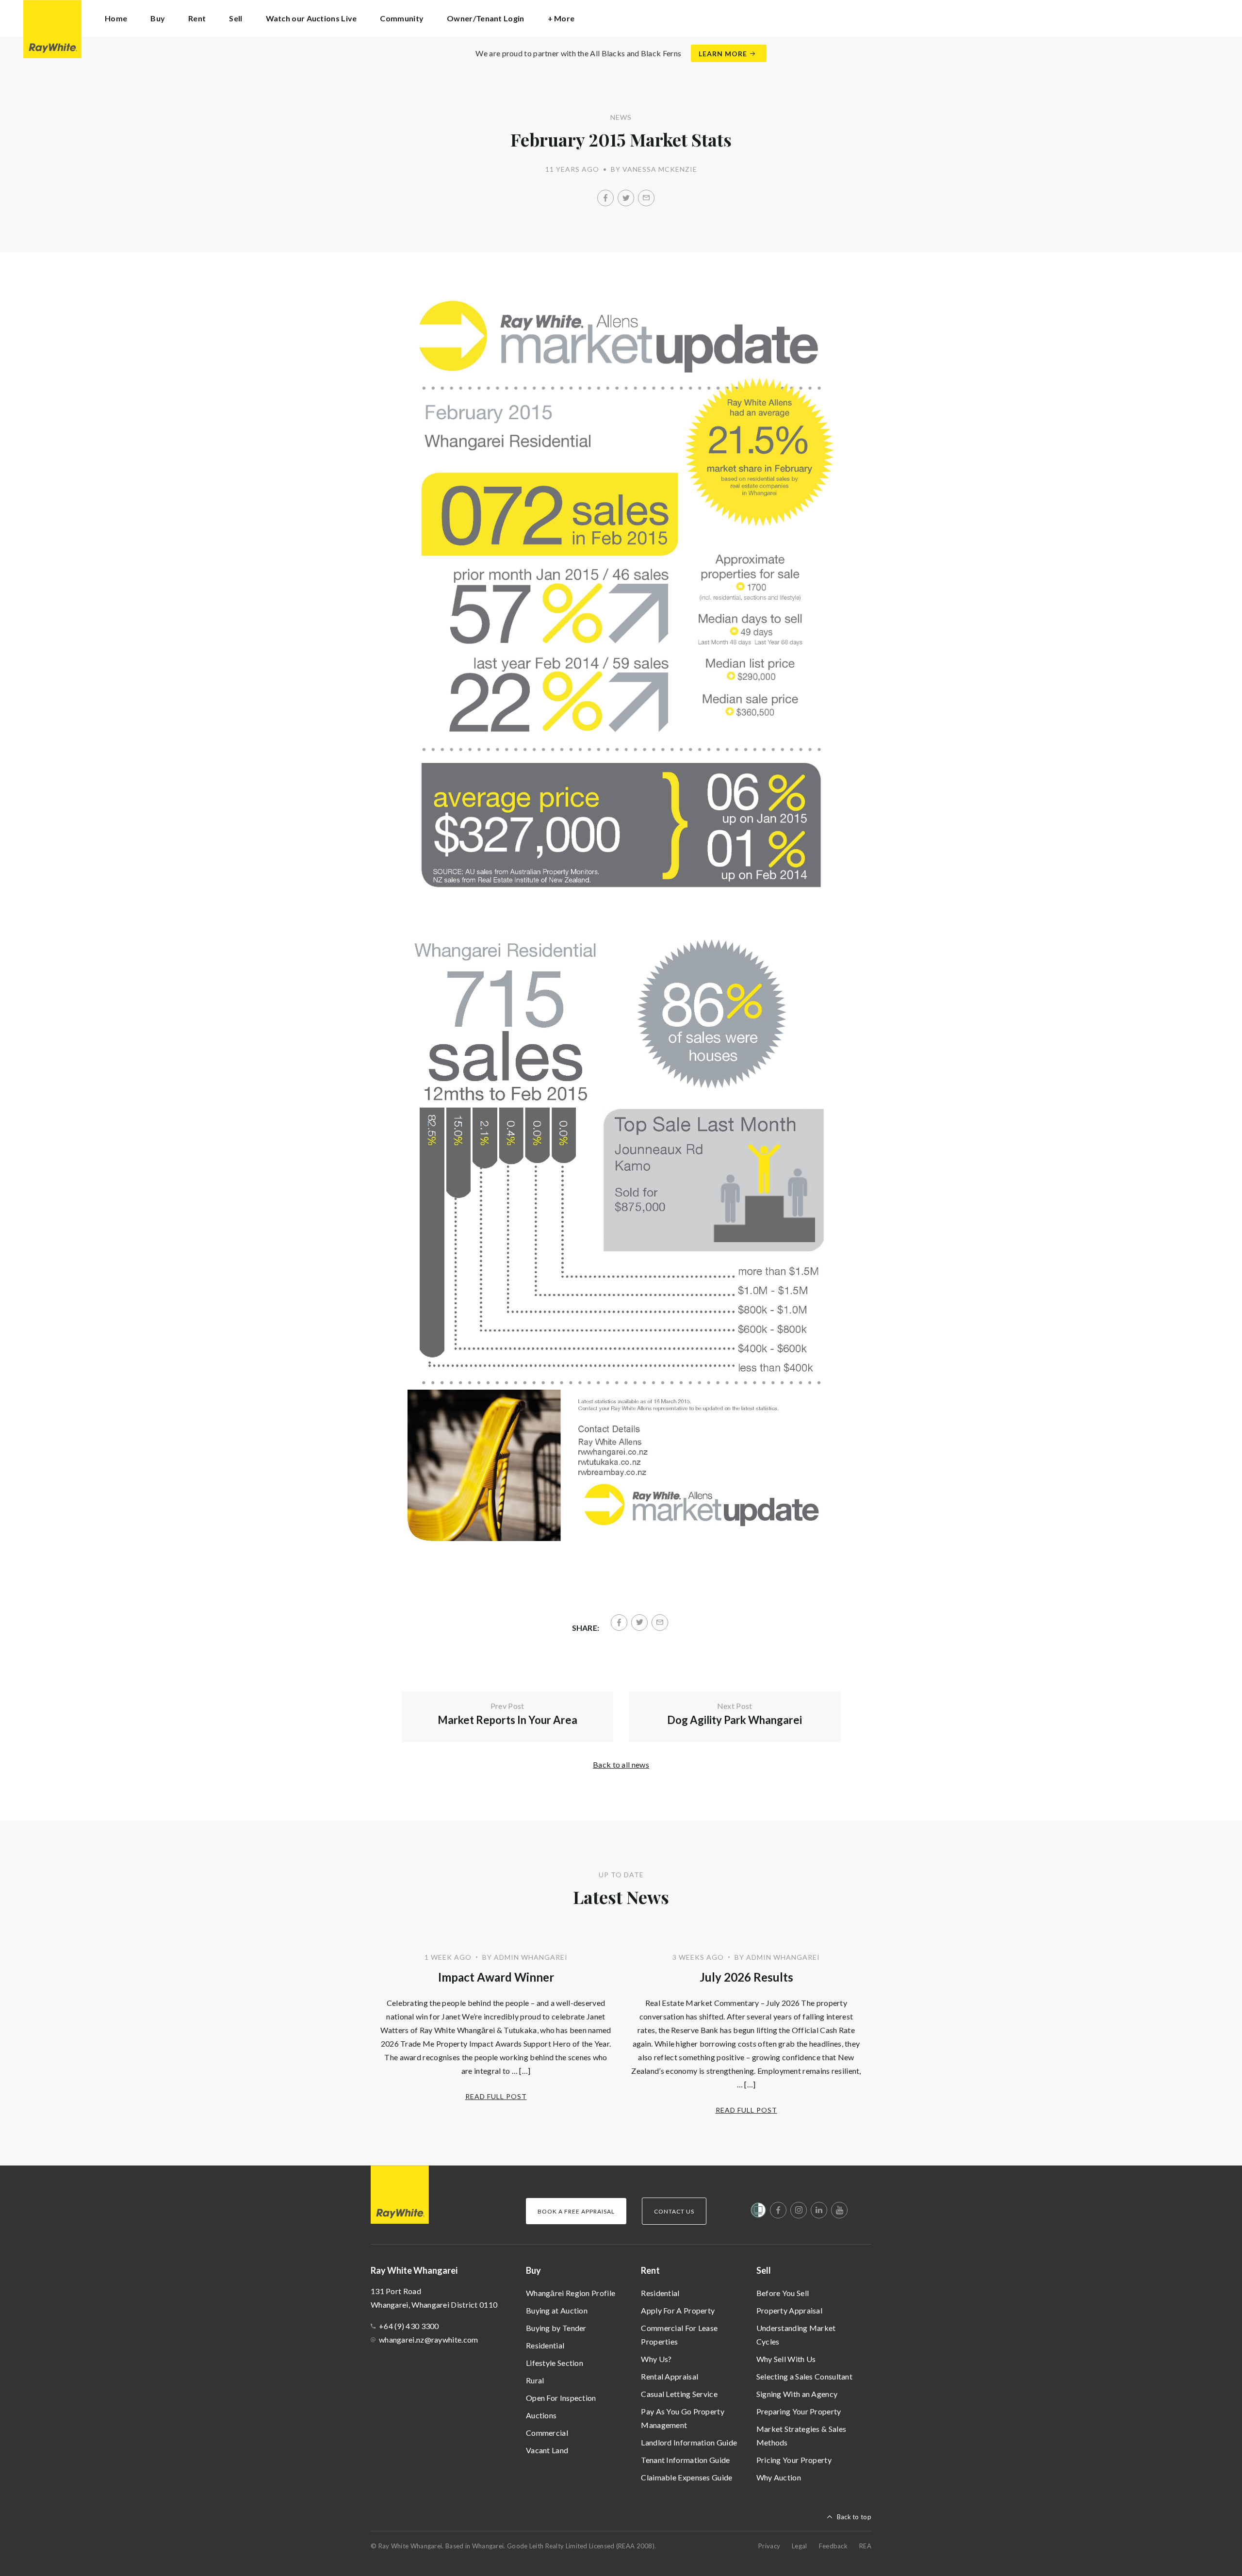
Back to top (854, 2517)
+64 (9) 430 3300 (409, 2326)
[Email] (646, 198)
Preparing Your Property (799, 2411)
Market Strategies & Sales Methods (801, 2436)
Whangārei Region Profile (571, 2293)
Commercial (547, 2433)
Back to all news (621, 1764)
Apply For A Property (678, 2310)
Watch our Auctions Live (311, 18)
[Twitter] (626, 198)
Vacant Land (547, 2450)
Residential (545, 2345)
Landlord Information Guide (689, 2442)
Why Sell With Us (786, 2359)
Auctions (541, 2415)
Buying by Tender (556, 2328)
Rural (535, 2380)
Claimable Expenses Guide (686, 2477)
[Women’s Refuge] (758, 2212)
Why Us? (656, 2359)
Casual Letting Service (679, 2394)
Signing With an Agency (797, 2394)
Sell (764, 2270)
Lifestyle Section (555, 2363)
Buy (533, 2270)
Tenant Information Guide (685, 2460)
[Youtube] (839, 2210)
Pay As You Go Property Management (683, 2418)
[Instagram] (799, 2210)
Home (116, 18)
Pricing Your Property (794, 2460)
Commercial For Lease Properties (679, 2335)
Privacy (769, 2546)
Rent (650, 2270)
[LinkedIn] (819, 2210)
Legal (800, 2546)
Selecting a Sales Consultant (804, 2376)
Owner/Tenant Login (485, 18)
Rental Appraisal (670, 2376)
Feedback (833, 2546)
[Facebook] (605, 198)
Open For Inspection (561, 2398)
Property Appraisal (789, 2310)
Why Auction (779, 2477)
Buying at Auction (557, 2310)
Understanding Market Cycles (796, 2335)
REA (865, 2546)
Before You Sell (783, 2293)
